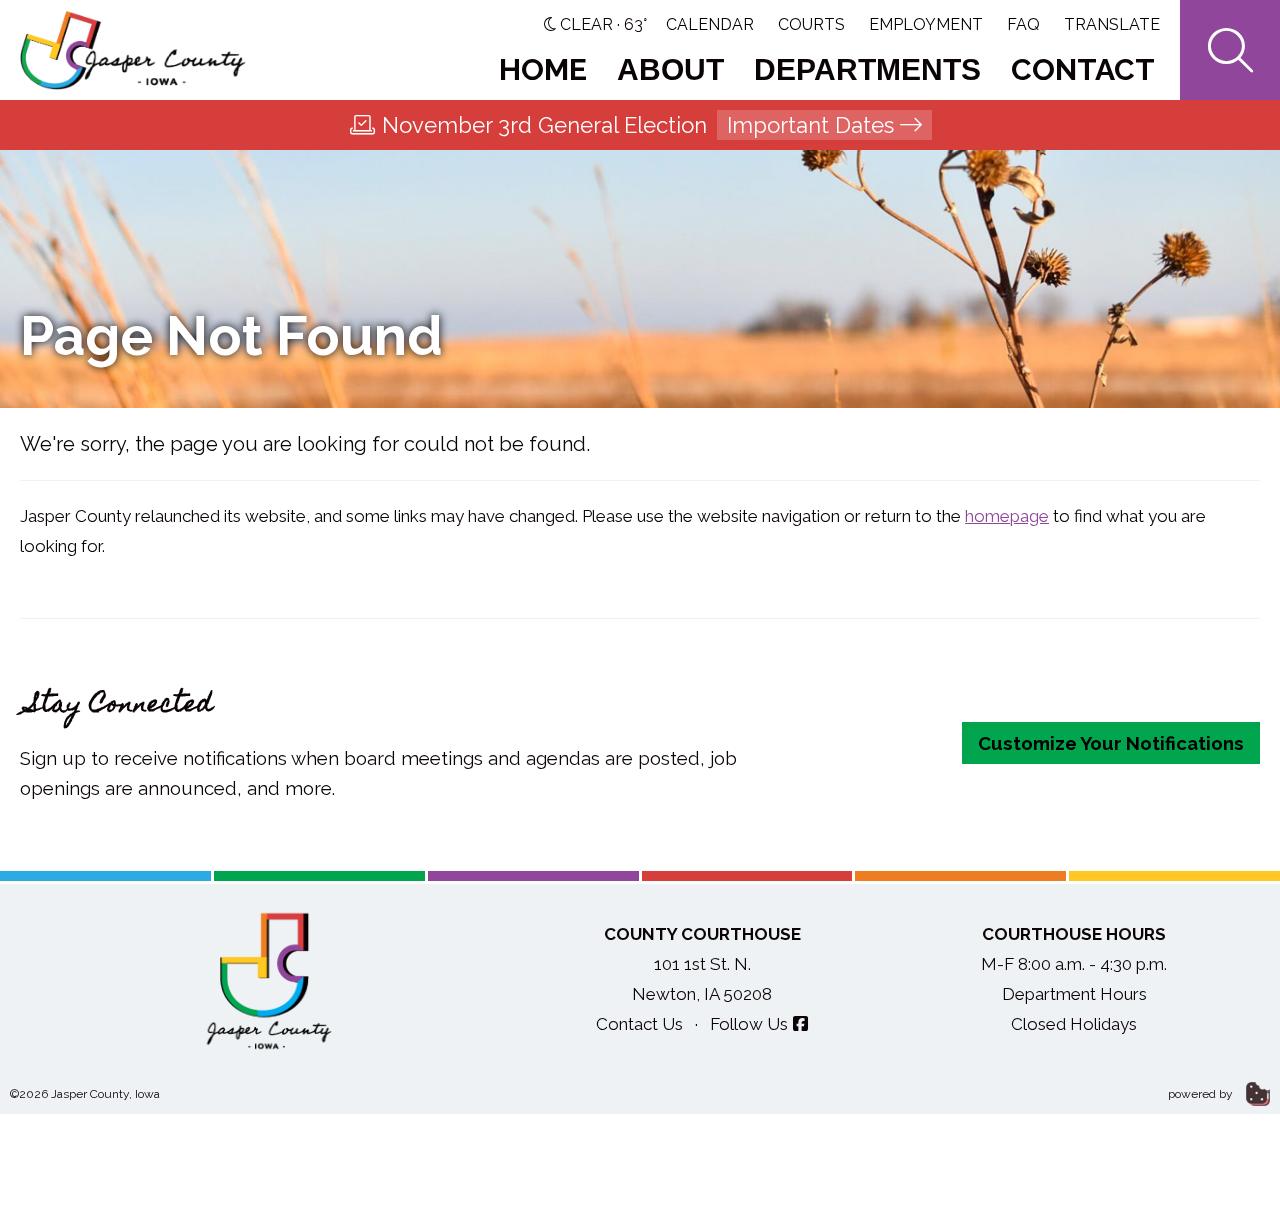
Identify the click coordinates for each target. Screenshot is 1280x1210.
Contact (1083, 69)
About (670, 69)
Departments (867, 69)
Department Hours (1074, 994)
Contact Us (639, 1024)
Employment (926, 24)
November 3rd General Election (638, 125)
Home (543, 69)
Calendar (710, 24)
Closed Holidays (1074, 1024)
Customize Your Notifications (1111, 743)
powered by (1202, 1094)
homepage (1007, 516)
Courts (811, 24)
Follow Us (749, 1024)
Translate (1112, 24)
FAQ (1023, 24)
